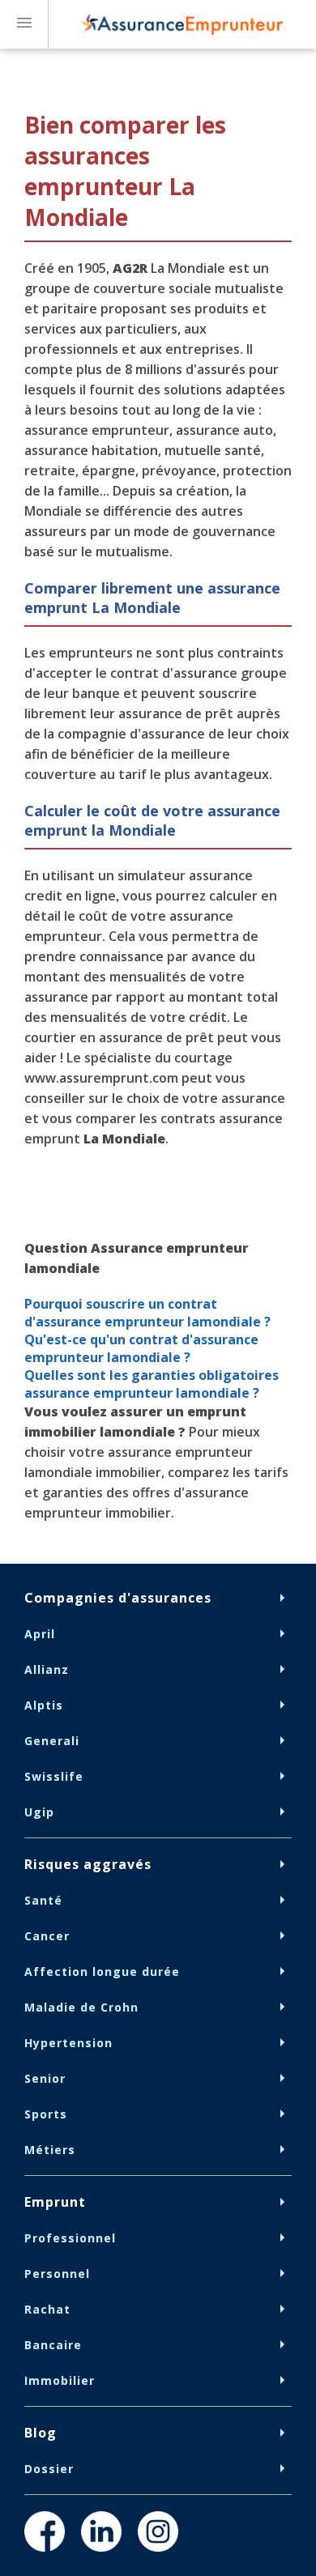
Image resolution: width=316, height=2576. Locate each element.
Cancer (47, 1936)
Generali (52, 1741)
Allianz (47, 1669)
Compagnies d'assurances (118, 1598)
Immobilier (60, 2380)
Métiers (50, 2150)
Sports (46, 2114)
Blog (41, 2433)
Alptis (44, 1705)
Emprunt (55, 2202)
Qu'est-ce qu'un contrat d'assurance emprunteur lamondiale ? (141, 1348)
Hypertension (68, 2043)
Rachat (47, 2309)
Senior (45, 2078)
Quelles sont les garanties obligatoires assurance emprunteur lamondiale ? (152, 1384)
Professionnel (70, 2238)
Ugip (39, 1812)
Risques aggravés (88, 1864)
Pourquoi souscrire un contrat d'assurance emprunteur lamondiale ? (147, 1313)
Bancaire (53, 2345)
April (40, 1634)
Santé (43, 1900)
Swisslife (54, 1776)
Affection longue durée (102, 1971)
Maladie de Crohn (81, 2007)
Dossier (49, 2469)
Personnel (57, 2274)
